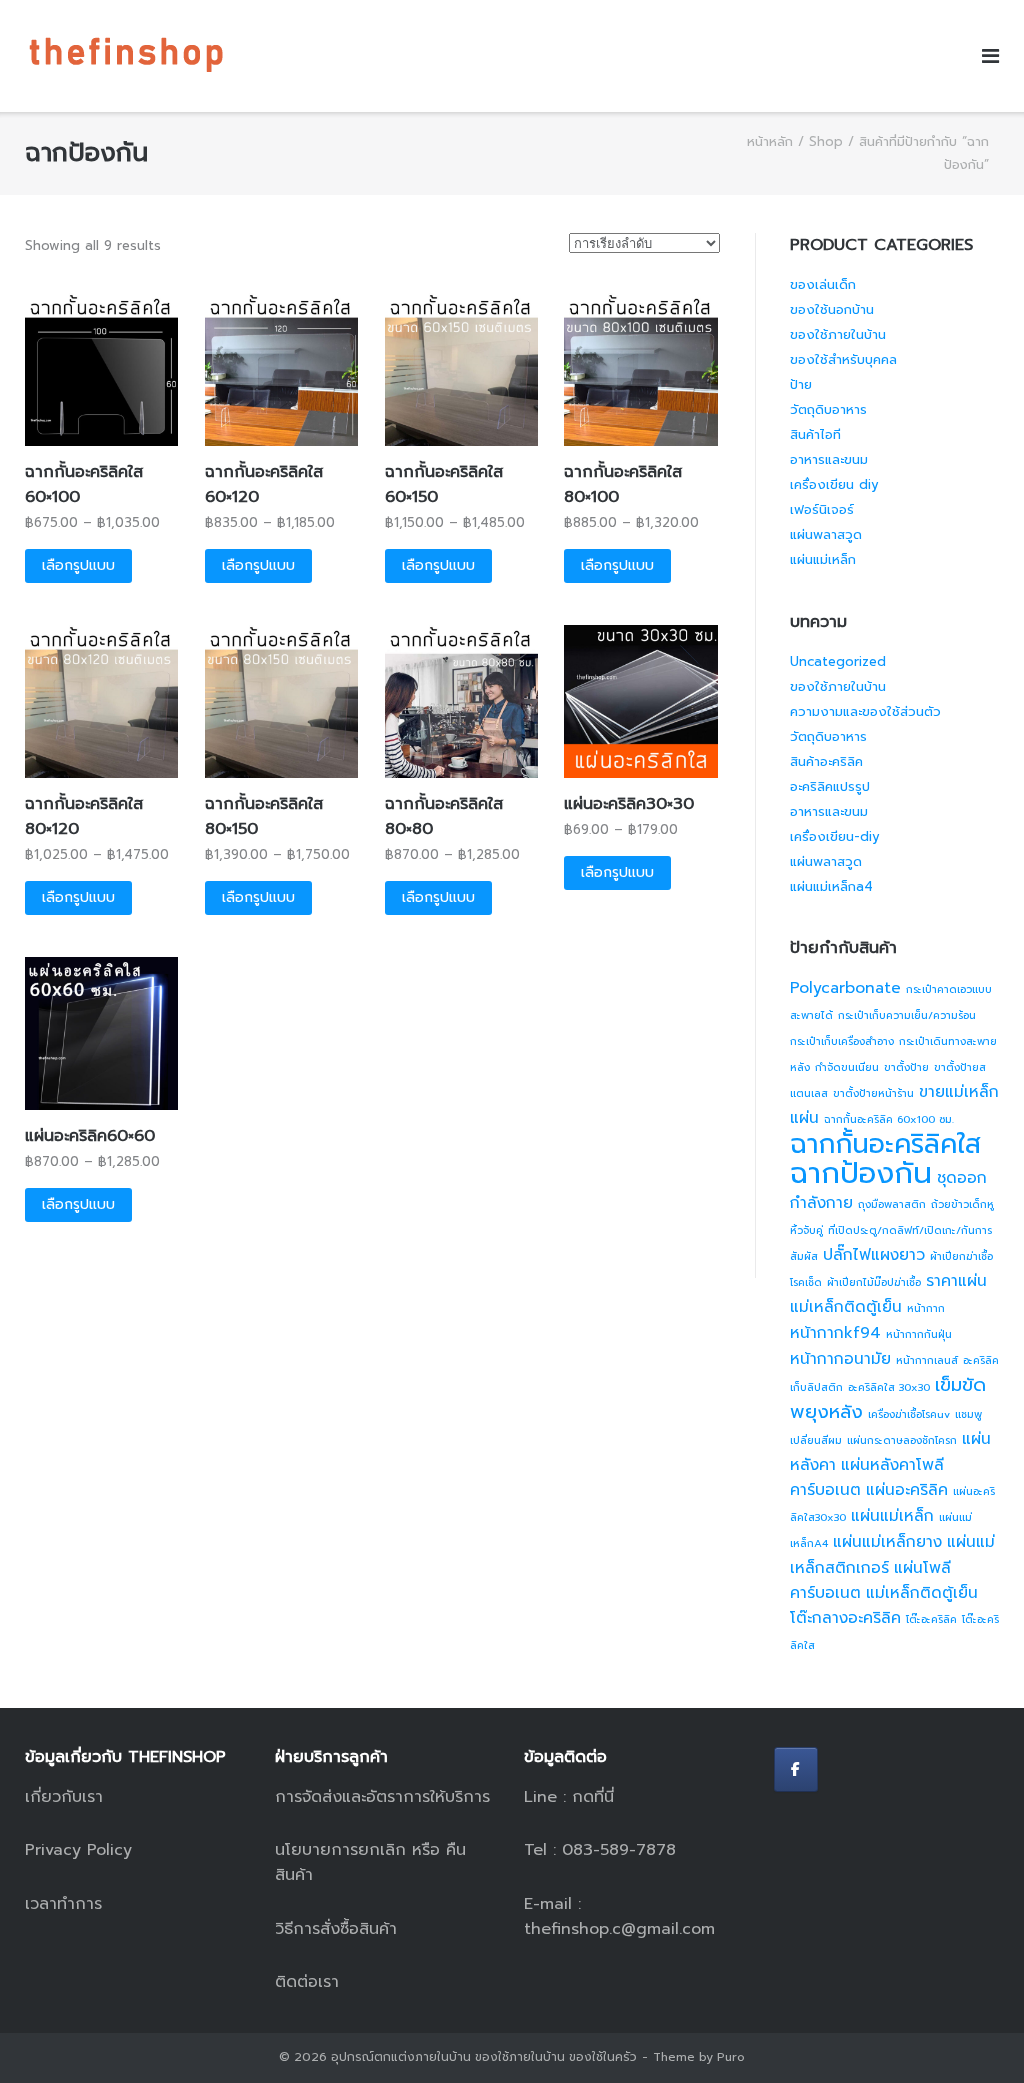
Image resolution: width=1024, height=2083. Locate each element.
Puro (731, 2057)
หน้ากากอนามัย (840, 1359)
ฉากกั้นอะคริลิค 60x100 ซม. (889, 1119)
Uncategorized (838, 661)
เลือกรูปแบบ (78, 565)
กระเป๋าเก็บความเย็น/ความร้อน (907, 1015)
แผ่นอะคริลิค (907, 1490)
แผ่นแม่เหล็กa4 (831, 886)
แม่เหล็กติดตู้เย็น (922, 1593)
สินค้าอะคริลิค (826, 761)
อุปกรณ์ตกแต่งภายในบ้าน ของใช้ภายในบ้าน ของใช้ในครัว (484, 2057)
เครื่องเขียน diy (834, 484)
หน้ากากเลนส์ (927, 1360)
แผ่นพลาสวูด (826, 534)
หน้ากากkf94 (835, 1333)
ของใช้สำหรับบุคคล (843, 359)
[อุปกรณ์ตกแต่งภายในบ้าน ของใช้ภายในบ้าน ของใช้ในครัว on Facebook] (796, 1769)
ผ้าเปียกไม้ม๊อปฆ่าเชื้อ (874, 1282)
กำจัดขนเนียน (847, 1067)
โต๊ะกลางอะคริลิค (845, 1618)
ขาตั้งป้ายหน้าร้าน (873, 1093)
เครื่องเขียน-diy (835, 836)
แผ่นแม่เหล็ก (823, 559)
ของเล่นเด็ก (823, 284)
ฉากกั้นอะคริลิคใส (885, 1144)
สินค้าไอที (815, 434)
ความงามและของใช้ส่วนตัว (865, 711)
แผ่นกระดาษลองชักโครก (902, 1440)
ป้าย (801, 384)
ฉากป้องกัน (861, 1173)
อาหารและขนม (829, 459)
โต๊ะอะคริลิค (931, 1619)
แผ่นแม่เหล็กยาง (887, 1542)
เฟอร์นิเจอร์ (822, 509)
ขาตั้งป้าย (906, 1067)
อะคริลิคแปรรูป (830, 786)
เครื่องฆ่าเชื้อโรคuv (909, 1414)
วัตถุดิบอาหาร (828, 409)
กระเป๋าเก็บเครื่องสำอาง (842, 1041)
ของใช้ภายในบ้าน (838, 334)
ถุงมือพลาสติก (892, 1204)
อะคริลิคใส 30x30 (889, 1387)
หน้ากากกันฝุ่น (919, 1334)
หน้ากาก (926, 1308)
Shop (826, 141)
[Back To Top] (974, 2033)
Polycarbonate (845, 988)
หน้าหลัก (770, 141)
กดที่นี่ (593, 1797)
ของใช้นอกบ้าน (832, 309)
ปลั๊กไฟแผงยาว (874, 1255)
